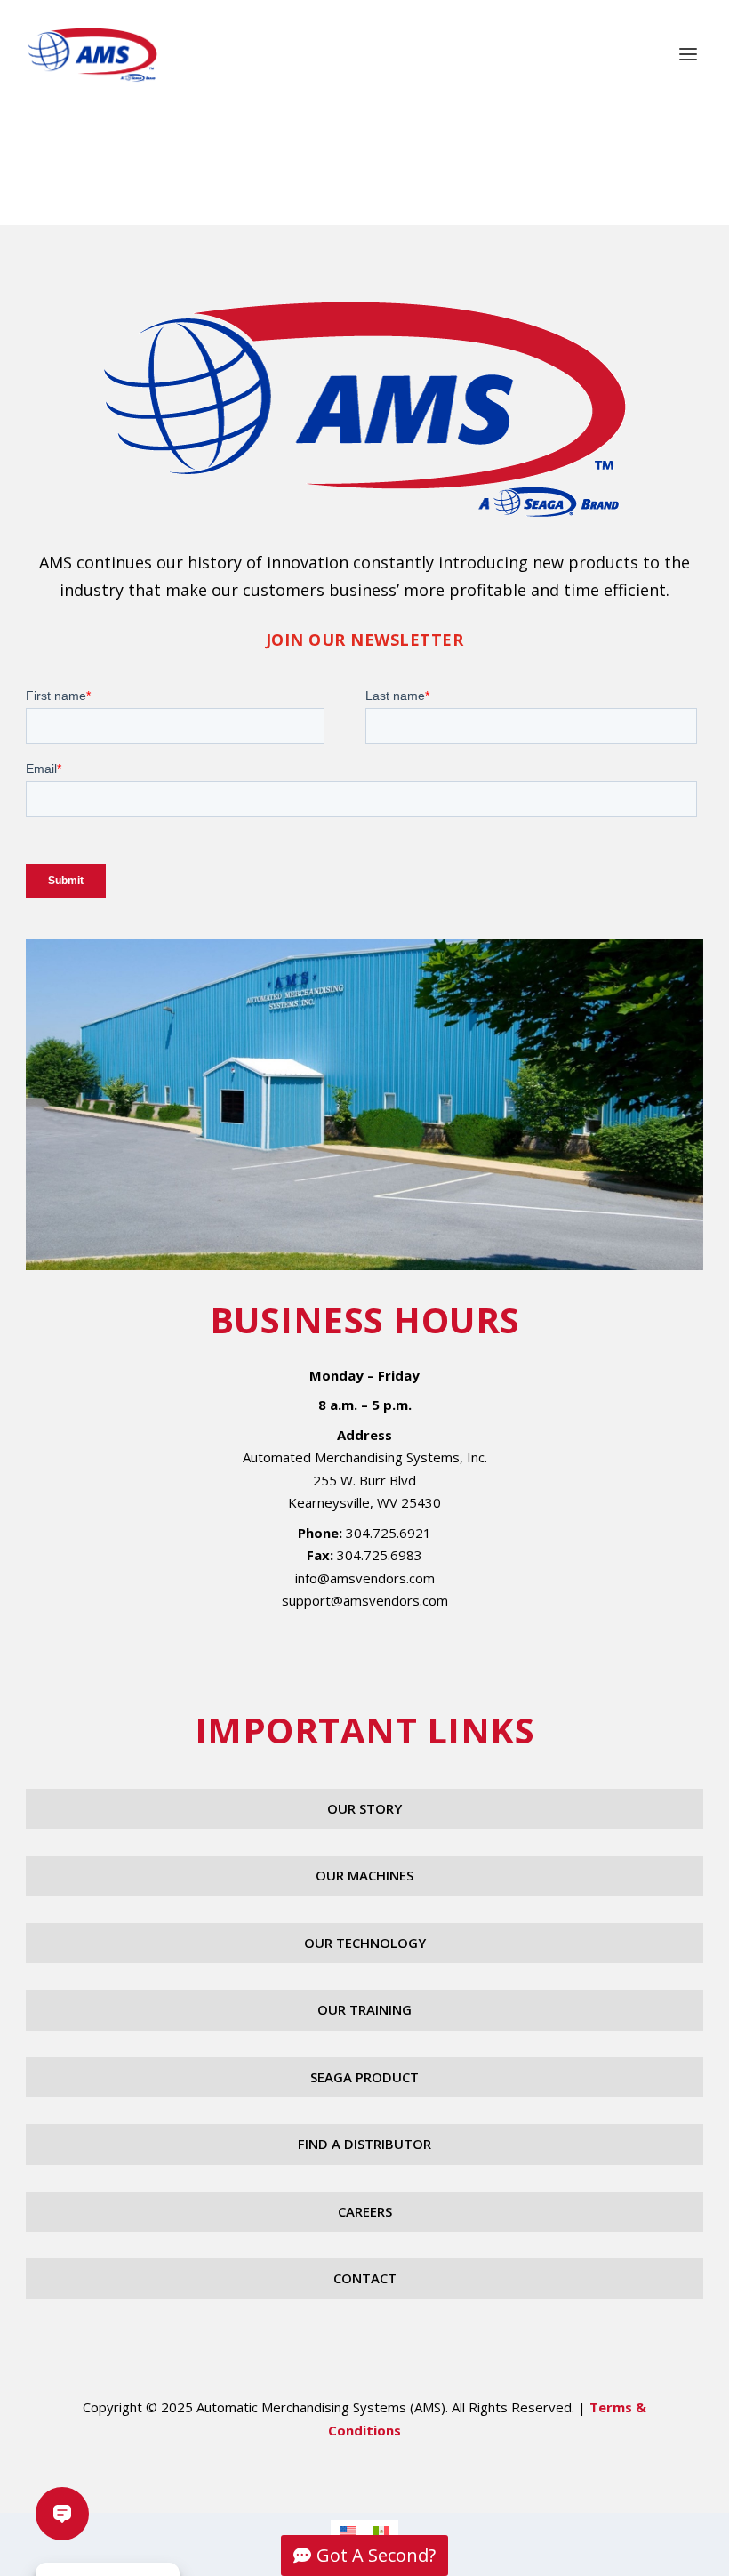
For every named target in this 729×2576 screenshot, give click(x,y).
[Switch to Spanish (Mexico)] (381, 2531)
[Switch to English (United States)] (348, 2531)
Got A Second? (376, 2555)
